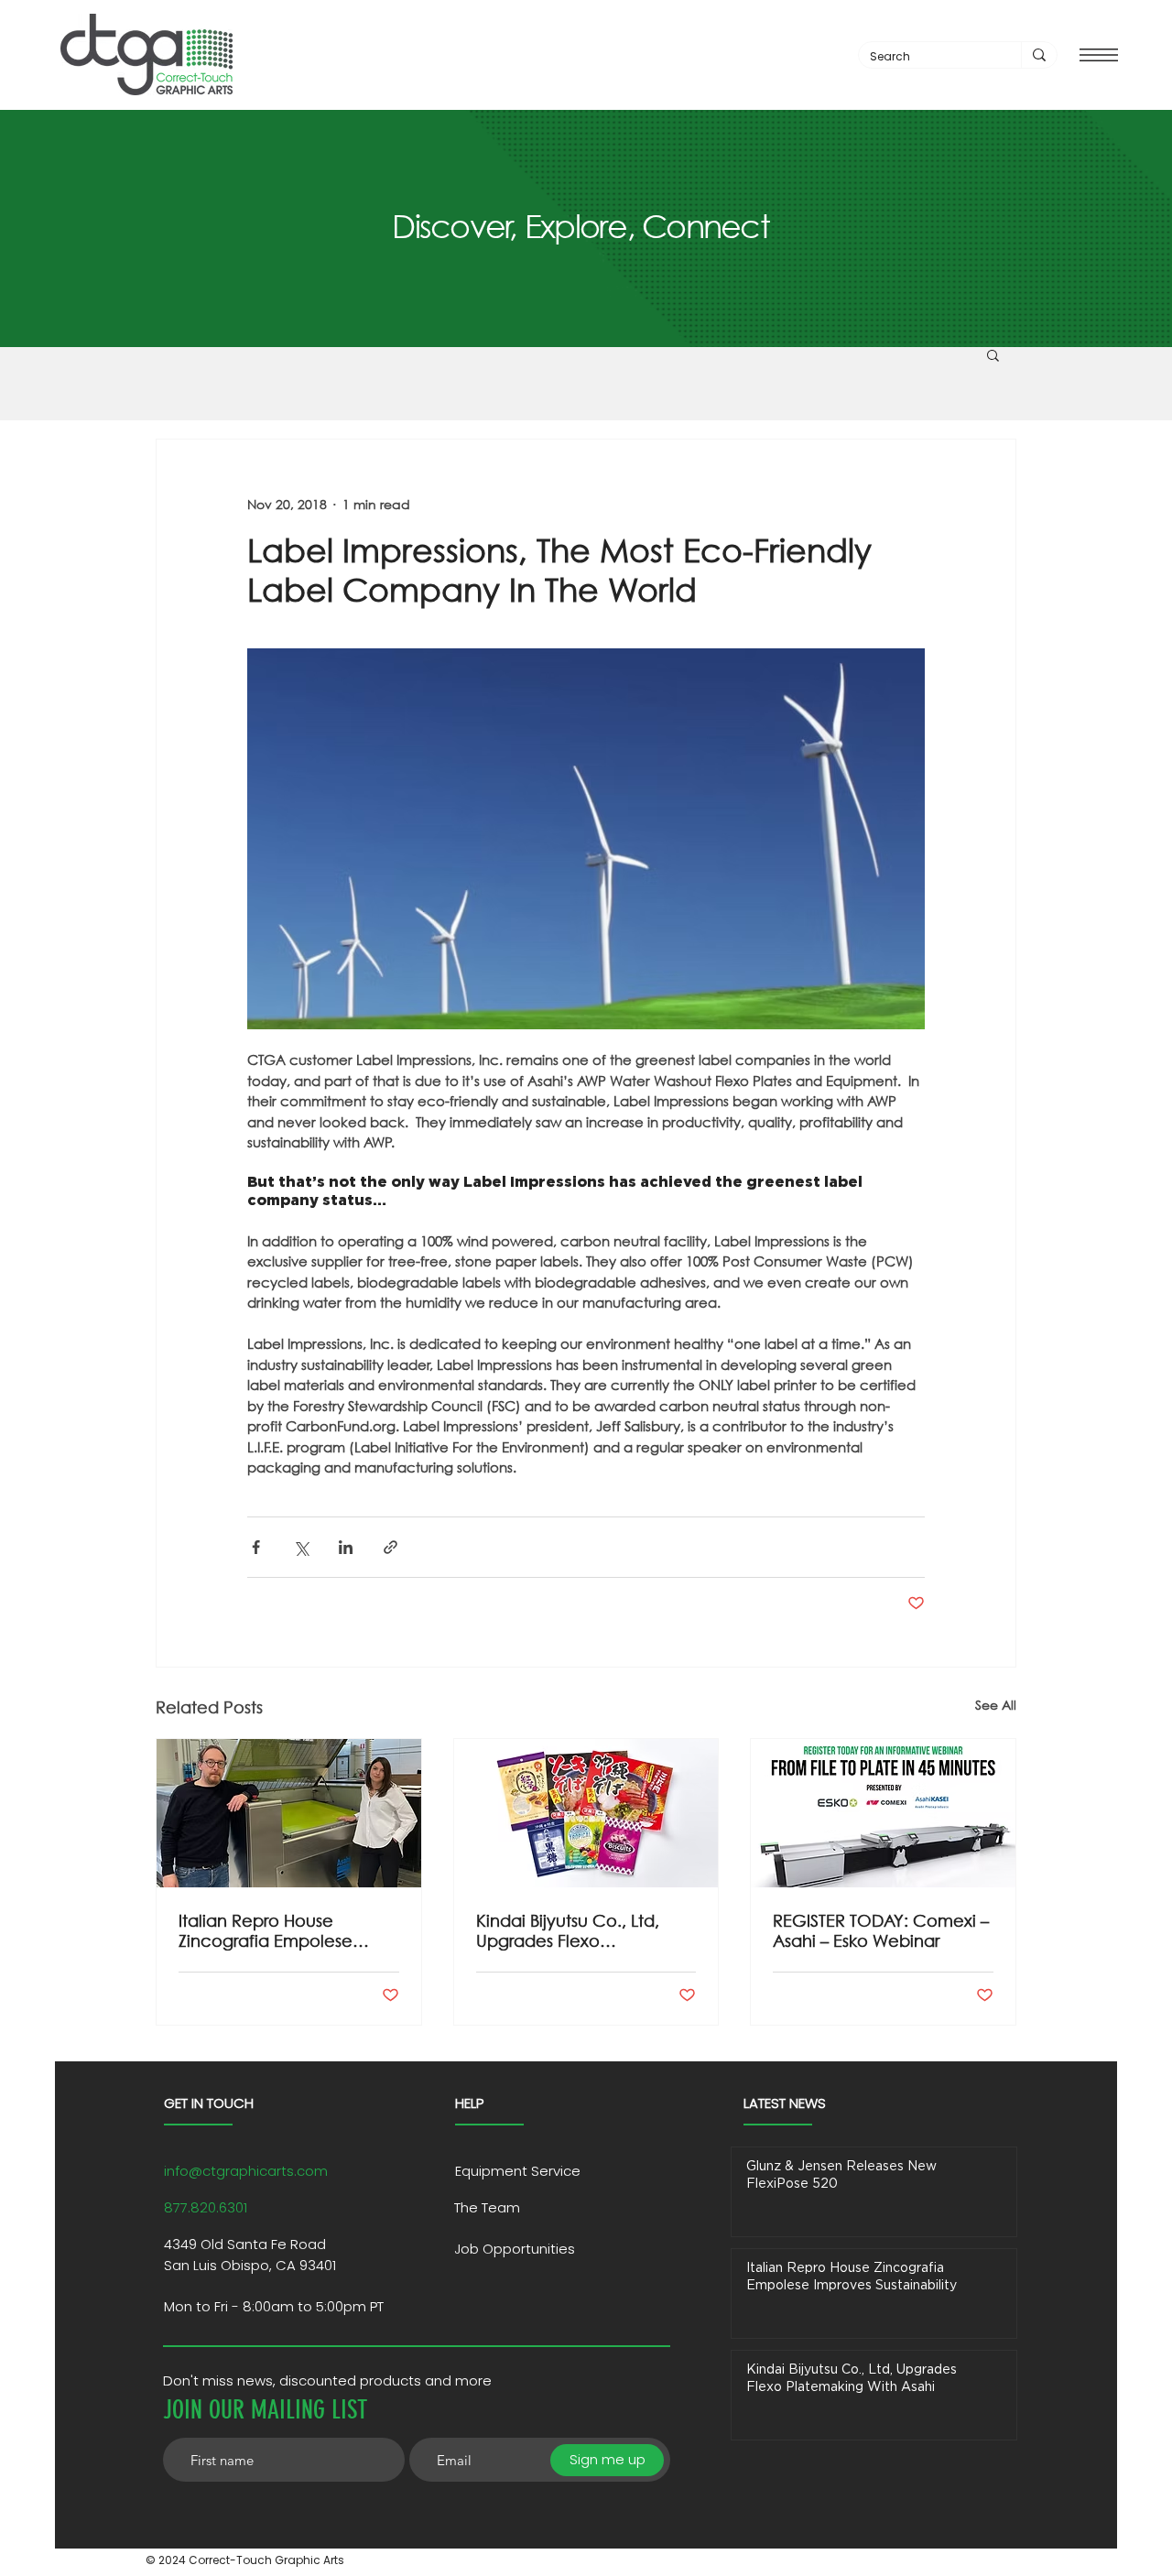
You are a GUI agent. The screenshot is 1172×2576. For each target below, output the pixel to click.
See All (996, 1705)
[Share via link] (391, 1547)
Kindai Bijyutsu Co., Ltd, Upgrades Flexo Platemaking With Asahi (570, 1930)
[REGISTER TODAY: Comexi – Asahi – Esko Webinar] (883, 1813)
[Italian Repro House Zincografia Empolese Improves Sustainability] (289, 1813)
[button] (1099, 55)
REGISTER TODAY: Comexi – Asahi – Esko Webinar (881, 1930)
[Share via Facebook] (256, 1547)
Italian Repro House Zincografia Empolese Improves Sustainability (268, 1930)
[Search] (1039, 55)
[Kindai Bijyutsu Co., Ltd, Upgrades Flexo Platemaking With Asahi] (586, 1813)
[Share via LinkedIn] (346, 1547)
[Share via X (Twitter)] (301, 1547)
